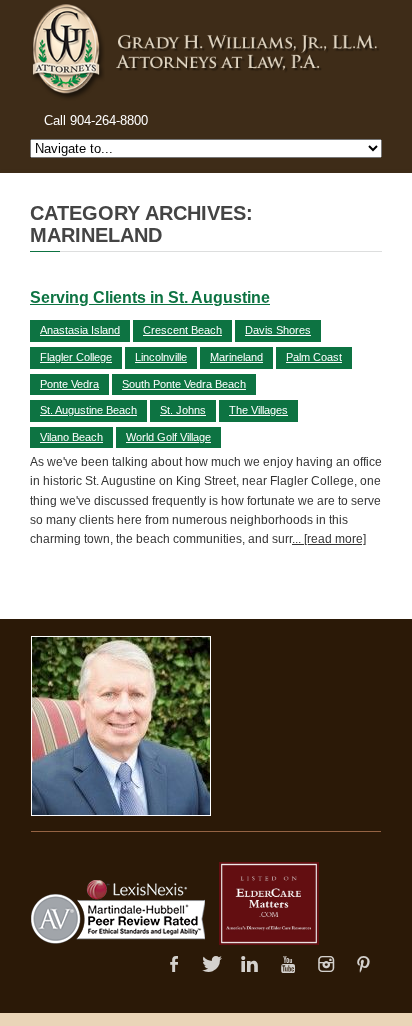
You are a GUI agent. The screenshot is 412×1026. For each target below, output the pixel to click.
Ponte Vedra (69, 384)
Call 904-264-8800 (96, 120)
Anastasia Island (80, 330)
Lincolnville (161, 357)
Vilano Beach (71, 437)
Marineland (236, 357)
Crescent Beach (182, 330)
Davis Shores (278, 330)
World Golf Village (168, 437)
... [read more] (329, 539)
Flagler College (76, 357)
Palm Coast (314, 357)
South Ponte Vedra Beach (184, 384)
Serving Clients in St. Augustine (150, 297)
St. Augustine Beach (88, 410)
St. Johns (183, 410)
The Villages (258, 410)
